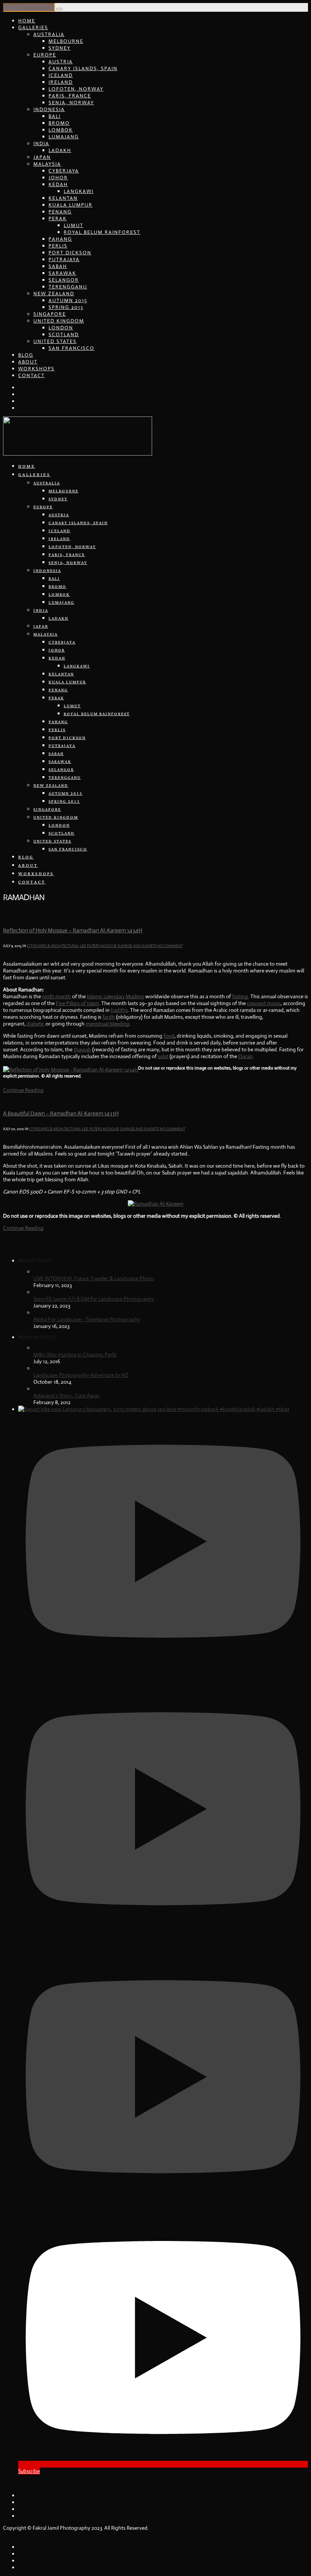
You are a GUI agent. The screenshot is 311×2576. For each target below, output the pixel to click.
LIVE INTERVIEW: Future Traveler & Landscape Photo (93, 1278)
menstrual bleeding (108, 1024)
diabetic (35, 1024)
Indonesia (49, 109)
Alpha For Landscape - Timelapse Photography (87, 1319)
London (61, 328)
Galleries (33, 27)
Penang (60, 212)
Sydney (60, 48)
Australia (49, 34)
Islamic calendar (105, 996)
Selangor (64, 280)
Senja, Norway (71, 103)
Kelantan (63, 198)
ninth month (57, 996)
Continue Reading (23, 1090)
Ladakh (60, 150)
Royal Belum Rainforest (102, 232)
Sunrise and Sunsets (137, 946)
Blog (26, 355)
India (41, 143)
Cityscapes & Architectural (53, 946)
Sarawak (62, 273)
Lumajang (64, 137)
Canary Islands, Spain (83, 68)
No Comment (170, 946)
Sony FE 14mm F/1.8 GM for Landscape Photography (94, 1299)
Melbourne (66, 41)
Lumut (74, 225)
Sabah (58, 266)
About (28, 362)
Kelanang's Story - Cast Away (67, 1395)
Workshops (36, 369)
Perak (58, 218)
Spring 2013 (66, 307)
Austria (61, 62)
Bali (55, 116)
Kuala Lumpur (71, 205)
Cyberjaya (64, 171)
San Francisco (71, 348)
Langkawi (79, 191)
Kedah (58, 184)
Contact (31, 375)
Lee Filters (90, 946)
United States (55, 341)
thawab (82, 1049)
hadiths (119, 1010)
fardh (109, 1017)
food (169, 1036)
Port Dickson (70, 253)
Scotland (64, 334)
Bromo (59, 123)
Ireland (61, 82)
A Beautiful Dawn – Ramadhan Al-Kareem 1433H (61, 1113)
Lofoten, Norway (76, 89)
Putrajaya (64, 259)
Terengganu (68, 287)
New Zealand (54, 294)
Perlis (58, 246)
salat (163, 1056)
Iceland (61, 75)
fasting (240, 996)
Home (27, 21)
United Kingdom (59, 321)
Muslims (135, 996)
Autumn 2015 (68, 300)
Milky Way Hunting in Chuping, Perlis (75, 1355)
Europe (45, 55)
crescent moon (264, 1003)
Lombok (61, 130)
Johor (58, 178)
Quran (245, 1056)
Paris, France (70, 96)
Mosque (109, 946)
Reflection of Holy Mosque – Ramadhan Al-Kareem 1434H (73, 930)
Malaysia (47, 164)
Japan (42, 157)
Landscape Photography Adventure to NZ (81, 1375)
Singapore (50, 314)
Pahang (60, 239)
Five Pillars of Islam (77, 1003)
